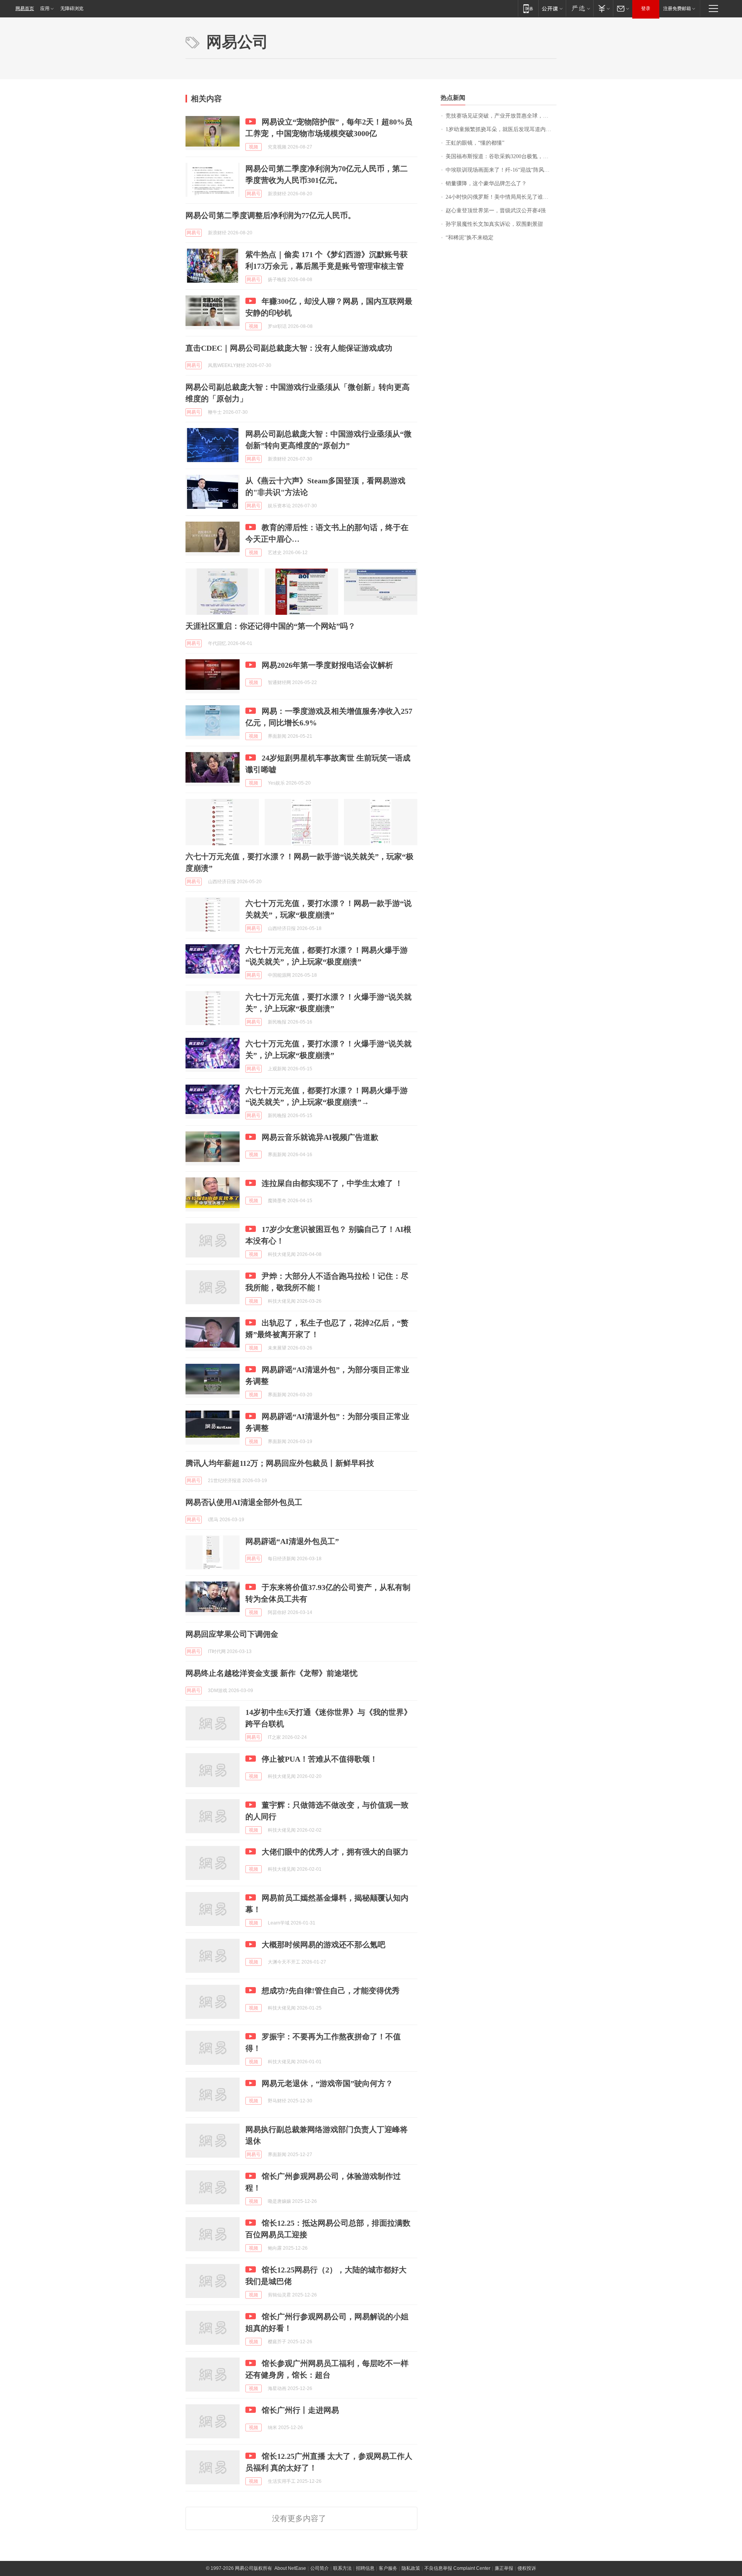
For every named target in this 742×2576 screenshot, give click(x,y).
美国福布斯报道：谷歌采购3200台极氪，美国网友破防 (501, 156)
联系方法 (342, 2568)
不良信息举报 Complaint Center (457, 2568)
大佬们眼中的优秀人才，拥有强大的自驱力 (335, 1852)
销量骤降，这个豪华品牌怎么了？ (486, 183)
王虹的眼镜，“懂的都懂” (475, 143)
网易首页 (25, 9)
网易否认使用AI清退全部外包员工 (244, 1502)
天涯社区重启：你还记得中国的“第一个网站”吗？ (271, 626)
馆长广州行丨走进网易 (300, 2410)
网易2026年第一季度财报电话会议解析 (327, 665)
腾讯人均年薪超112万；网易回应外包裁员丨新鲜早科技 (280, 1463)
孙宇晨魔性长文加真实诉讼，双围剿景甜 (494, 224)
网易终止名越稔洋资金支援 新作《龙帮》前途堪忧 (271, 1673)
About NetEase (290, 2568)
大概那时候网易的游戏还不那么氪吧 (323, 1945)
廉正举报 (504, 2568)
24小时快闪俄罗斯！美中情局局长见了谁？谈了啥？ (501, 197)
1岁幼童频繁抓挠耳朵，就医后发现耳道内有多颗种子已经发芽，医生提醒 (501, 129)
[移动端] (528, 8)
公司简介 (320, 2568)
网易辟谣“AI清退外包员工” (292, 1541)
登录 (646, 9)
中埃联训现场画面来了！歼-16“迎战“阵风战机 (500, 170)
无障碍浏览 (72, 9)
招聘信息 (365, 2568)
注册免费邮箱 (677, 9)
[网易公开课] (552, 8)
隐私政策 (411, 2568)
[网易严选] (579, 8)
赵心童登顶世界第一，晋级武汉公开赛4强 (496, 211)
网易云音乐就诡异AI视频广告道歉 (320, 1137)
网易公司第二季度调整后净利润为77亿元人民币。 (271, 215)
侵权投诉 (527, 2568)
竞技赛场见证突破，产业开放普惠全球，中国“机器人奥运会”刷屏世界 (501, 116)
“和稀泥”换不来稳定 (470, 238)
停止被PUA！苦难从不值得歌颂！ (320, 1759)
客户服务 (388, 2568)
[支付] (603, 8)
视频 (254, 147)
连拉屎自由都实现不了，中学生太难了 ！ (332, 1183)
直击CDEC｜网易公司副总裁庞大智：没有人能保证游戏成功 (289, 348)
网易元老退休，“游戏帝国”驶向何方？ (327, 2083)
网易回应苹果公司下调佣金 (232, 1634)
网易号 (254, 194)
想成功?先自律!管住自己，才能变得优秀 (331, 1991)
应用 (45, 9)
